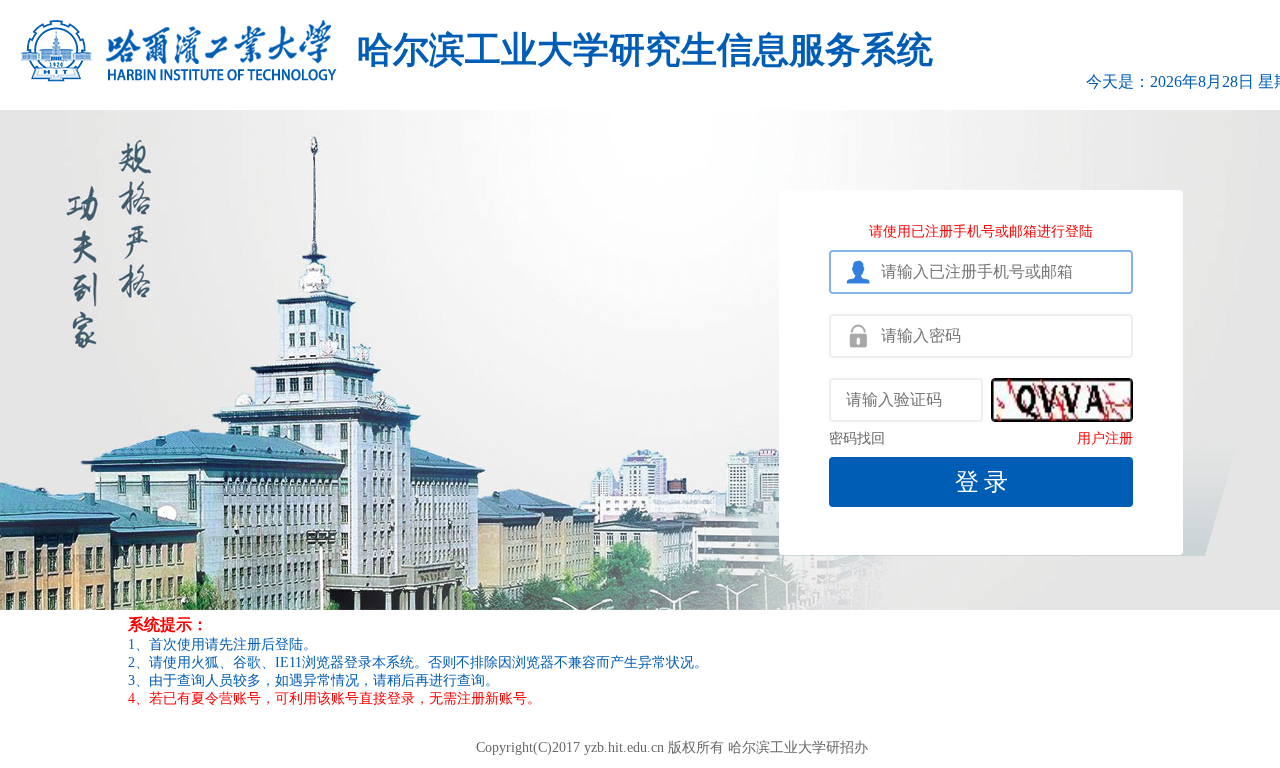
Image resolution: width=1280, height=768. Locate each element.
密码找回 (857, 439)
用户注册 (1105, 439)
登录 (984, 482)
